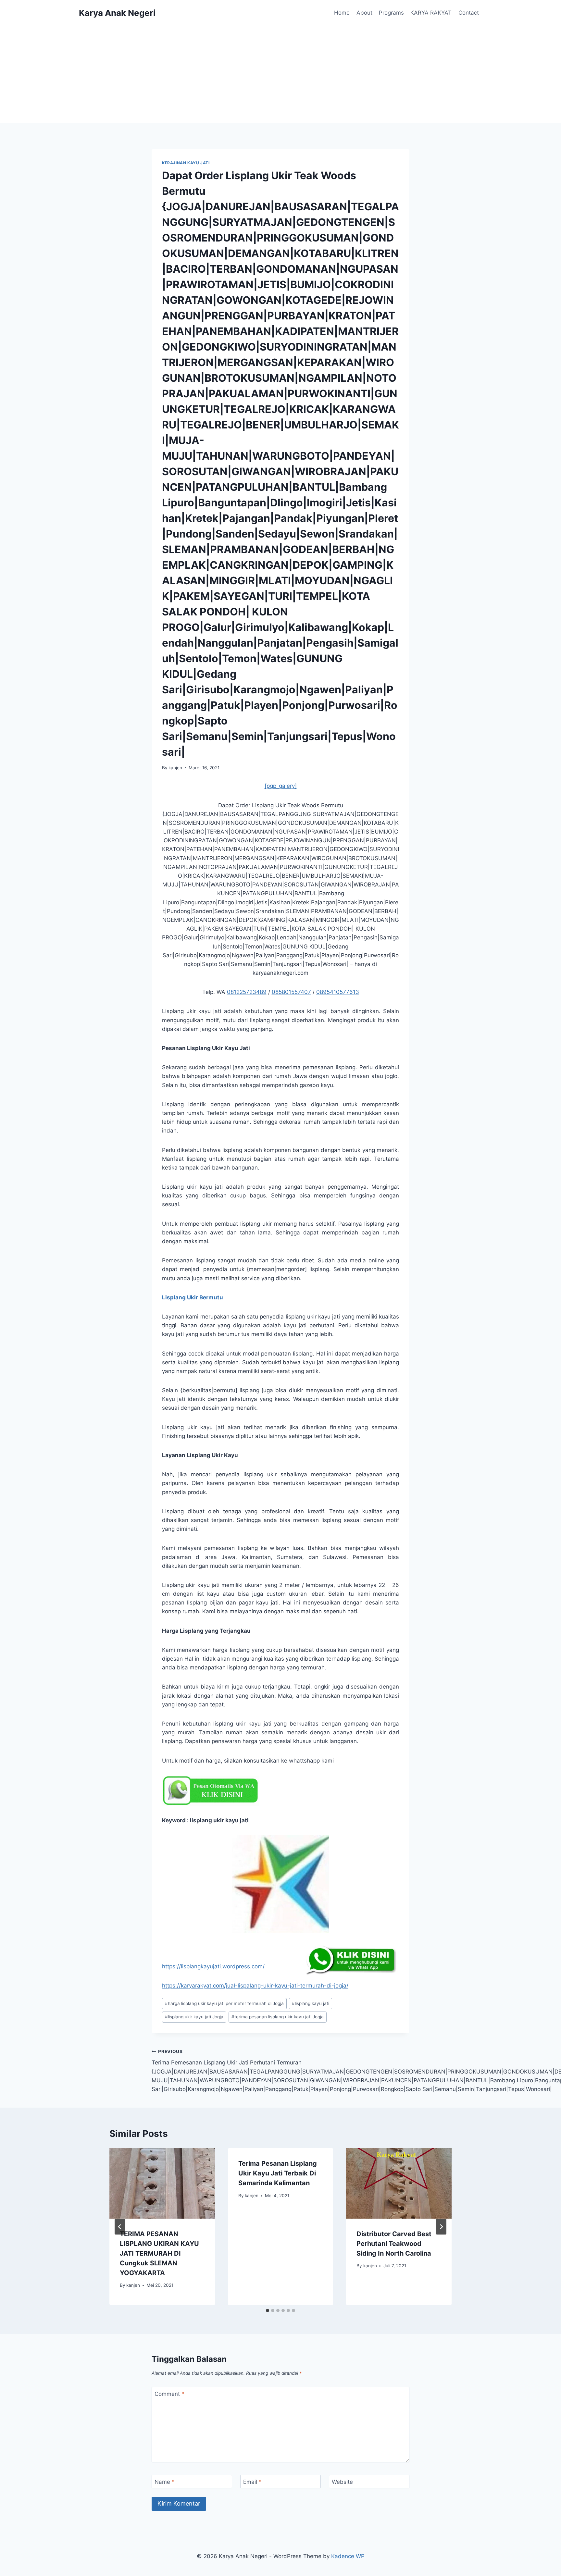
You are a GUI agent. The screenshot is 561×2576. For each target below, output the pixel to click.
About (364, 13)
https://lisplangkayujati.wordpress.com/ (213, 1966)
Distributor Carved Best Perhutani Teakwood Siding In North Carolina (394, 2244)
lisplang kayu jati (311, 2003)
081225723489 (247, 992)
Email (252, 2482)
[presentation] (162, 2183)
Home (342, 13)
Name (165, 2482)
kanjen (175, 768)
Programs (391, 13)
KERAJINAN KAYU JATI (186, 163)
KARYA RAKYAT (431, 13)
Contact (469, 13)
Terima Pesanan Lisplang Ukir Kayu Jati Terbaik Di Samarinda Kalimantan (278, 2173)
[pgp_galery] (281, 786)
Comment (169, 2394)
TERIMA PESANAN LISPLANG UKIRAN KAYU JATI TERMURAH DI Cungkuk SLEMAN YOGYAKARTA (159, 2253)
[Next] (441, 2227)
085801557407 (291, 992)
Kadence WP (348, 2556)
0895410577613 (338, 992)
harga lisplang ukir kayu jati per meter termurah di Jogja (224, 2003)
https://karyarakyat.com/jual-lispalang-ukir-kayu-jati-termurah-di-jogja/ (255, 1986)
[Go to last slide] (120, 2227)
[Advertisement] (280, 75)
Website (342, 2482)
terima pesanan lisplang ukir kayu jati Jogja (278, 2017)
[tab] (268, 2310)
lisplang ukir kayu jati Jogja (194, 2017)
